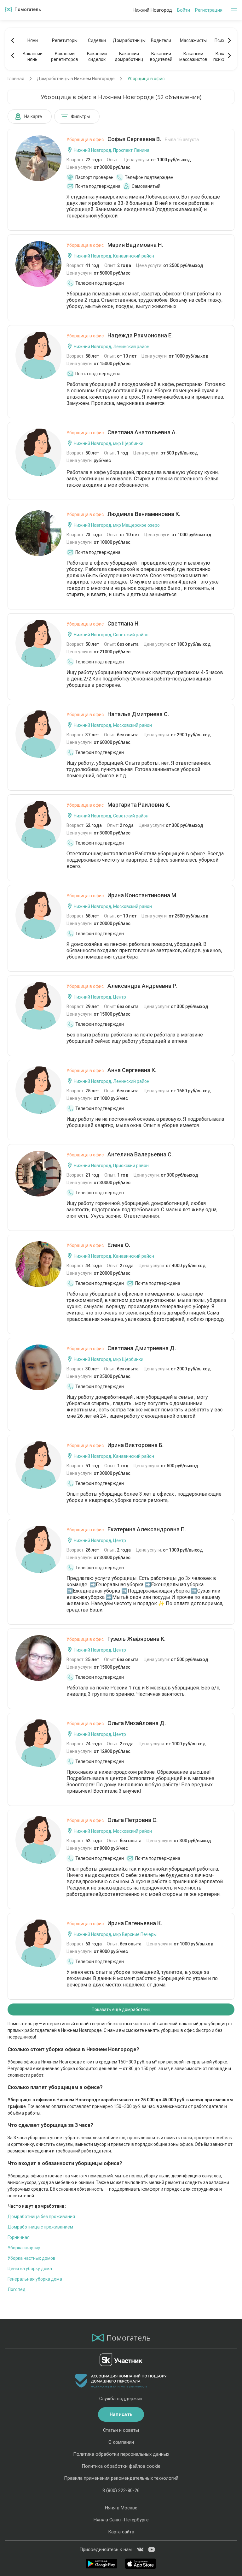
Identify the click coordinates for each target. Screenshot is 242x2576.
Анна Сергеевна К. (111, 1070)
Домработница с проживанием (40, 2227)
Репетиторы (65, 40)
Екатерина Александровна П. (126, 1529)
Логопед (17, 2289)
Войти (184, 10)
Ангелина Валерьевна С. (120, 1154)
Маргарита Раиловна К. (118, 805)
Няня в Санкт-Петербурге (121, 2520)
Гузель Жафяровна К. (116, 1639)
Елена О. (98, 1245)
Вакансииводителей (161, 56)
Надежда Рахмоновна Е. (120, 335)
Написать (121, 2414)
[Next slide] (229, 40)
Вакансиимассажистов (193, 56)
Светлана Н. (103, 623)
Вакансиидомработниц (129, 56)
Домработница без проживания (41, 2217)
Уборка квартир (24, 2248)
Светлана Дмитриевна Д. (121, 1348)
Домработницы (129, 40)
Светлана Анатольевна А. (122, 432)
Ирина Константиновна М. (122, 895)
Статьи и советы (121, 2430)
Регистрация (209, 10)
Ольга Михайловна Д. (116, 1723)
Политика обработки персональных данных (121, 2454)
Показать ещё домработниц (121, 2009)
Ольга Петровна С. (112, 1820)
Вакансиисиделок (97, 56)
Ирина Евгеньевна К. (114, 1923)
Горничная (19, 2237)
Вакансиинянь (33, 56)
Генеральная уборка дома (35, 2279)
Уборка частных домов (32, 2258)
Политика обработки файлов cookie (121, 2466)
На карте (33, 116)
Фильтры (80, 116)
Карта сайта (121, 2532)
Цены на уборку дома (30, 2269)
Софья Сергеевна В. (133, 139)
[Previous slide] (13, 40)
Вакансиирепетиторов (65, 56)
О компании (121, 2442)
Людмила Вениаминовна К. (123, 514)
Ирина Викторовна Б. (115, 1445)
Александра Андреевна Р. (122, 986)
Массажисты (193, 40)
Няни (33, 40)
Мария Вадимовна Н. (115, 245)
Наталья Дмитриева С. (118, 714)
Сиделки (97, 40)
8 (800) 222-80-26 (121, 2490)
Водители (161, 40)
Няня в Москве (121, 2508)
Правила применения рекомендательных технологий (121, 2478)
